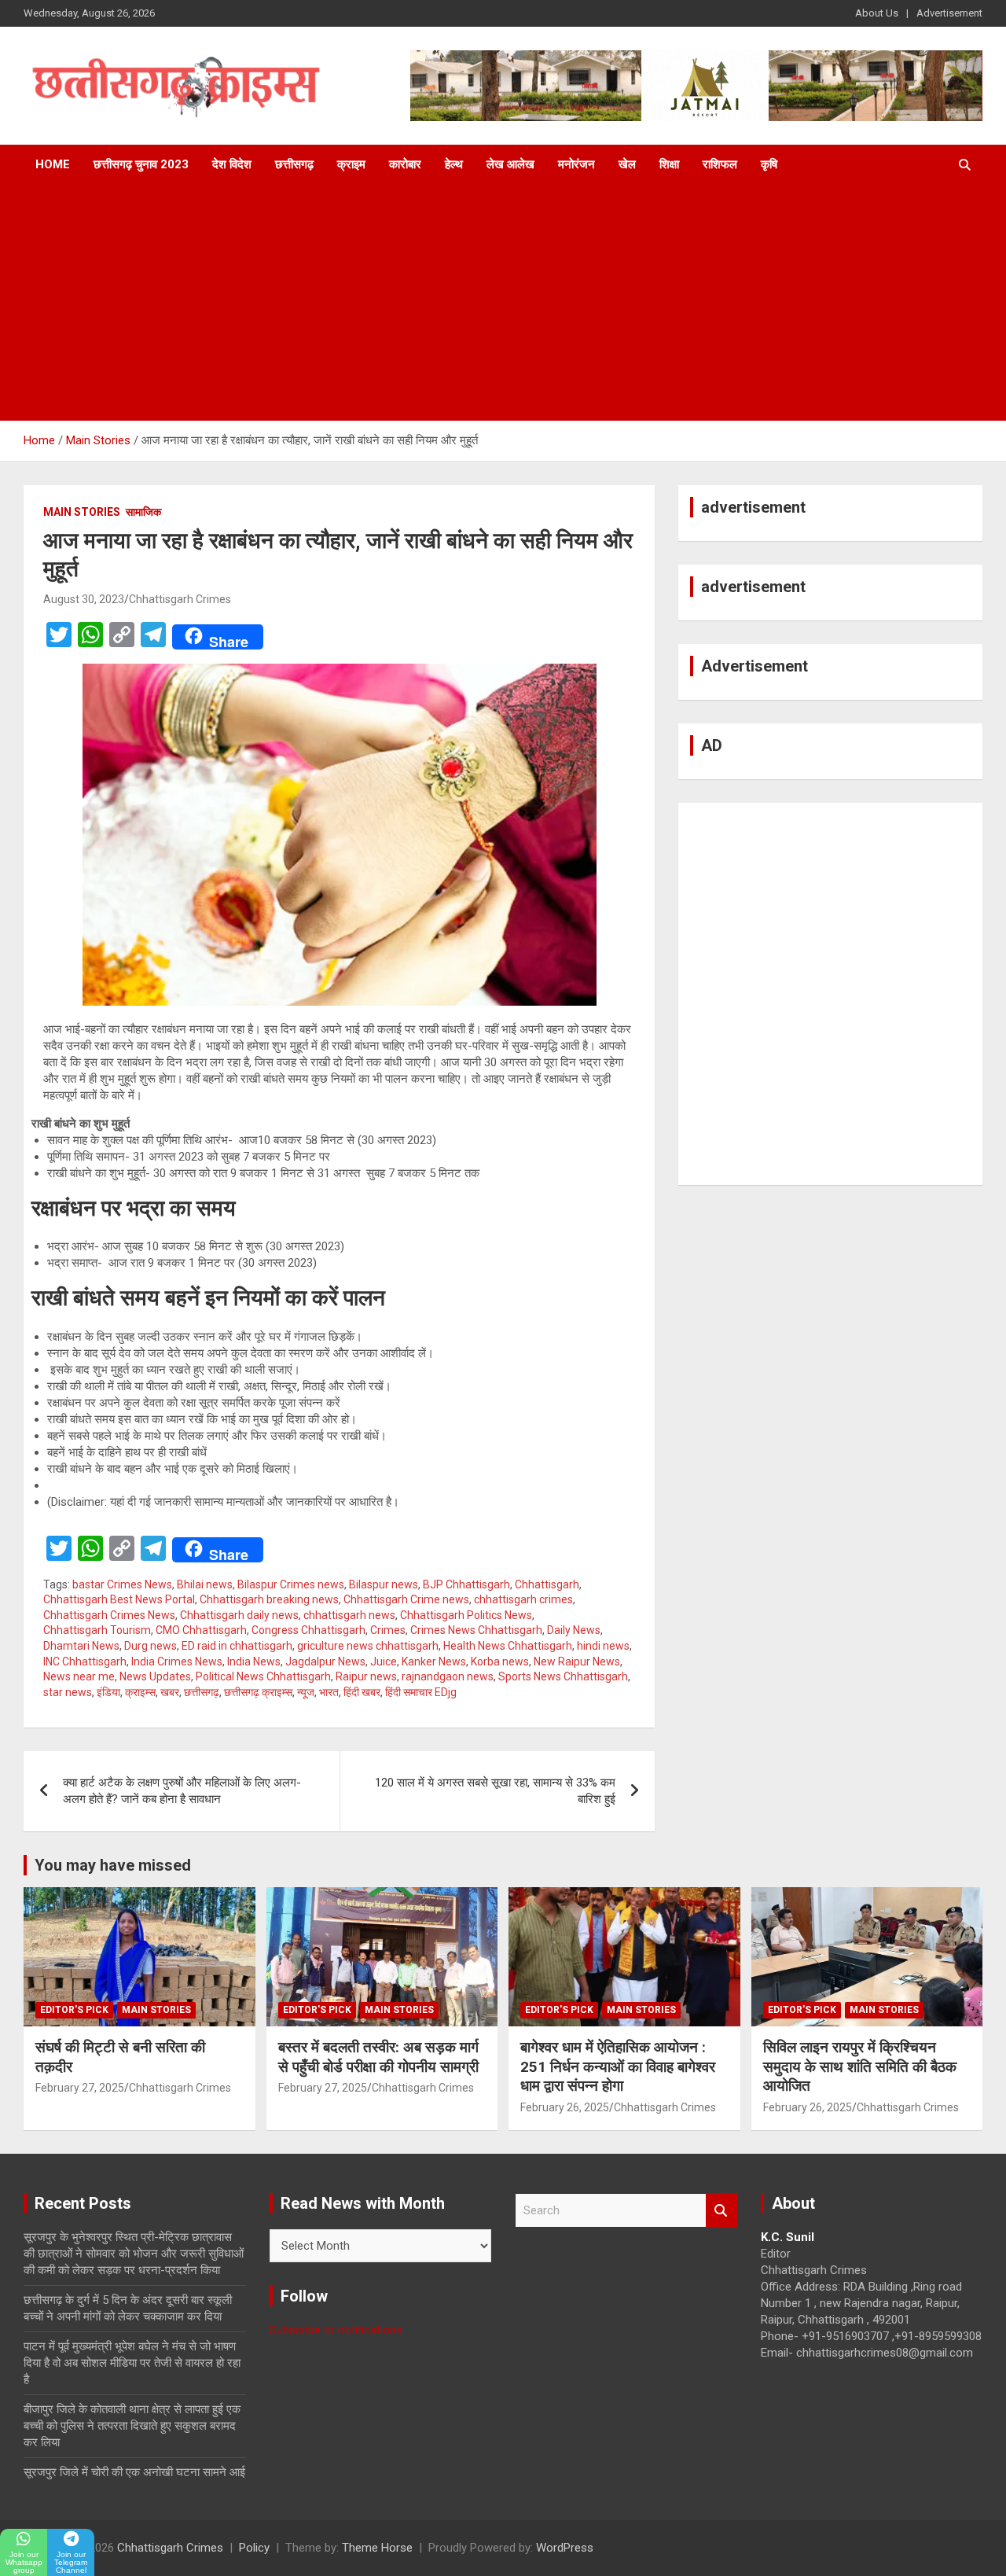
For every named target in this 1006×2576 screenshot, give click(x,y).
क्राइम (351, 164)
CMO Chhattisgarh (201, 1630)
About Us (877, 13)
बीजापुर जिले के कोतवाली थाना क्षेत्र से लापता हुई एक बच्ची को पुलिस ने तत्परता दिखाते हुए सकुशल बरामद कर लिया (132, 2426)
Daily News (574, 1630)
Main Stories (82, 512)
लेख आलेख (510, 164)
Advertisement (949, 13)
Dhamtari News (81, 1646)
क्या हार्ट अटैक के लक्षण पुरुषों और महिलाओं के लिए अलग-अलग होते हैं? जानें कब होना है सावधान (182, 1791)
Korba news (500, 1662)
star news (68, 1692)
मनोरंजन (576, 164)
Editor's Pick (74, 2010)
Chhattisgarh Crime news (406, 1599)
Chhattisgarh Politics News (466, 1615)
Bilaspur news (384, 1584)
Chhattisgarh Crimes (180, 599)
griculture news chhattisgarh (368, 1646)
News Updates (155, 1676)
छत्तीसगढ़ (294, 164)
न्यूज (306, 1692)
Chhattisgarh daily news (239, 1615)
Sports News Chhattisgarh (563, 1676)
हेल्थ (454, 164)
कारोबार (405, 164)
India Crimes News (177, 1662)
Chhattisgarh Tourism (97, 1630)
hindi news (603, 1646)
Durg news (151, 1646)
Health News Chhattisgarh (508, 1646)
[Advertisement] (503, 303)
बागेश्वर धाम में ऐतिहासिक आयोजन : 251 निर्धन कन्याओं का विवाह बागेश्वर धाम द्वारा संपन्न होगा (618, 2066)
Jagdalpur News (325, 1662)
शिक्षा (669, 164)
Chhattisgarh (547, 1584)
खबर (170, 1692)
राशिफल (720, 164)
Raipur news (366, 1676)
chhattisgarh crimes (523, 1599)
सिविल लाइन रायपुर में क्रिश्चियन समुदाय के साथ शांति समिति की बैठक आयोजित (860, 2066)
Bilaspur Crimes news (291, 1584)
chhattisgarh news (349, 1615)
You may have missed (113, 1865)
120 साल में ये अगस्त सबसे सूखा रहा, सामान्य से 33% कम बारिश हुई (495, 1791)
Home (53, 164)
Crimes (388, 1630)
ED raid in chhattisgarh (237, 1646)
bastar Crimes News (122, 1584)
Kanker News (434, 1662)
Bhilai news (205, 1584)
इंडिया (108, 1692)
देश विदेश (232, 164)
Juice (384, 1662)
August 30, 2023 (84, 599)
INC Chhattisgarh (85, 1662)
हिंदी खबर (362, 1692)
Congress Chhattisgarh (308, 1630)
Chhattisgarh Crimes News (109, 1615)
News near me (79, 1676)
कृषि (769, 164)
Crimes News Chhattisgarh (476, 1630)
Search (721, 2211)
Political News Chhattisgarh (263, 1676)
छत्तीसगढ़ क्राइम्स (258, 1692)
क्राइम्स (140, 1692)
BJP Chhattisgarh (466, 1584)
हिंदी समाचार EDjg (421, 1692)
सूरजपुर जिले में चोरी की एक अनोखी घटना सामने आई (134, 2472)
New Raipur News (577, 1662)
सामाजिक (143, 512)
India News (254, 1662)
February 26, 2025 (565, 2107)
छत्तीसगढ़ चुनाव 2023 (141, 164)
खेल (627, 164)
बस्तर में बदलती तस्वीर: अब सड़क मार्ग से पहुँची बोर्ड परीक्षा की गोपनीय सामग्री (378, 2057)
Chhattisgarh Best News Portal (119, 1599)
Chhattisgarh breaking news (269, 1599)
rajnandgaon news (448, 1676)
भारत (329, 1692)
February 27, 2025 (80, 2088)
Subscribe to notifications (336, 2330)
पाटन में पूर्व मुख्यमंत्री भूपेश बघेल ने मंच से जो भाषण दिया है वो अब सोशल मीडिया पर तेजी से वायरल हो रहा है (132, 2363)
